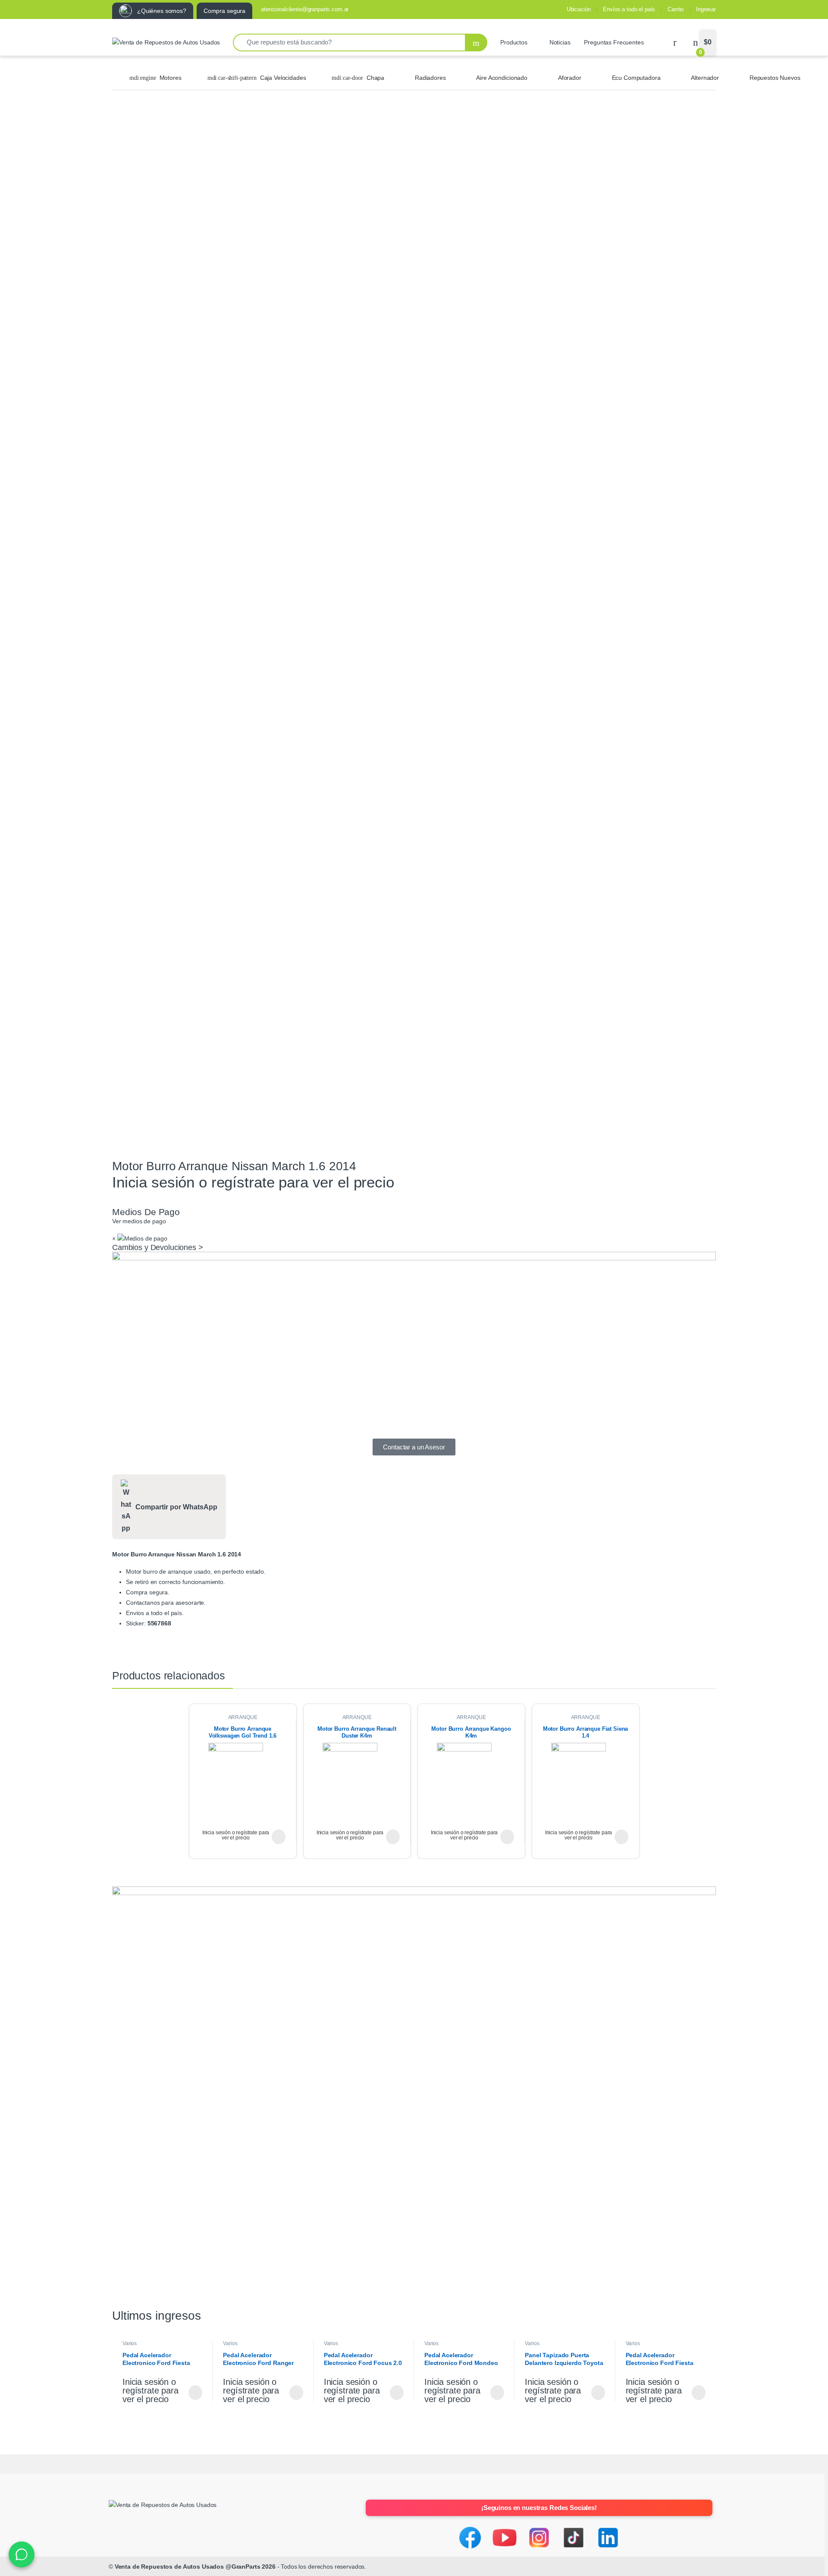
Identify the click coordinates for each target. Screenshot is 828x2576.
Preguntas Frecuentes (614, 42)
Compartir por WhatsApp (176, 1507)
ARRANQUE (243, 1717)
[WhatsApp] (22, 2554)
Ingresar (706, 9)
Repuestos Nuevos (775, 78)
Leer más (279, 1837)
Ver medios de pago (139, 1221)
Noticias (560, 42)
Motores (171, 78)
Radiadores (430, 78)
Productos (514, 42)
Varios (130, 2343)
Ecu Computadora (636, 78)
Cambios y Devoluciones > (158, 1247)
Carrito (676, 9)
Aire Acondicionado (502, 78)
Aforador (570, 78)
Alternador (705, 78)
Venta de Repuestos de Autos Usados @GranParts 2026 (195, 2567)
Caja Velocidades (283, 78)
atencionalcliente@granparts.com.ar (305, 9)
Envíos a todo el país (629, 9)
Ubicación (579, 9)
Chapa (375, 78)
